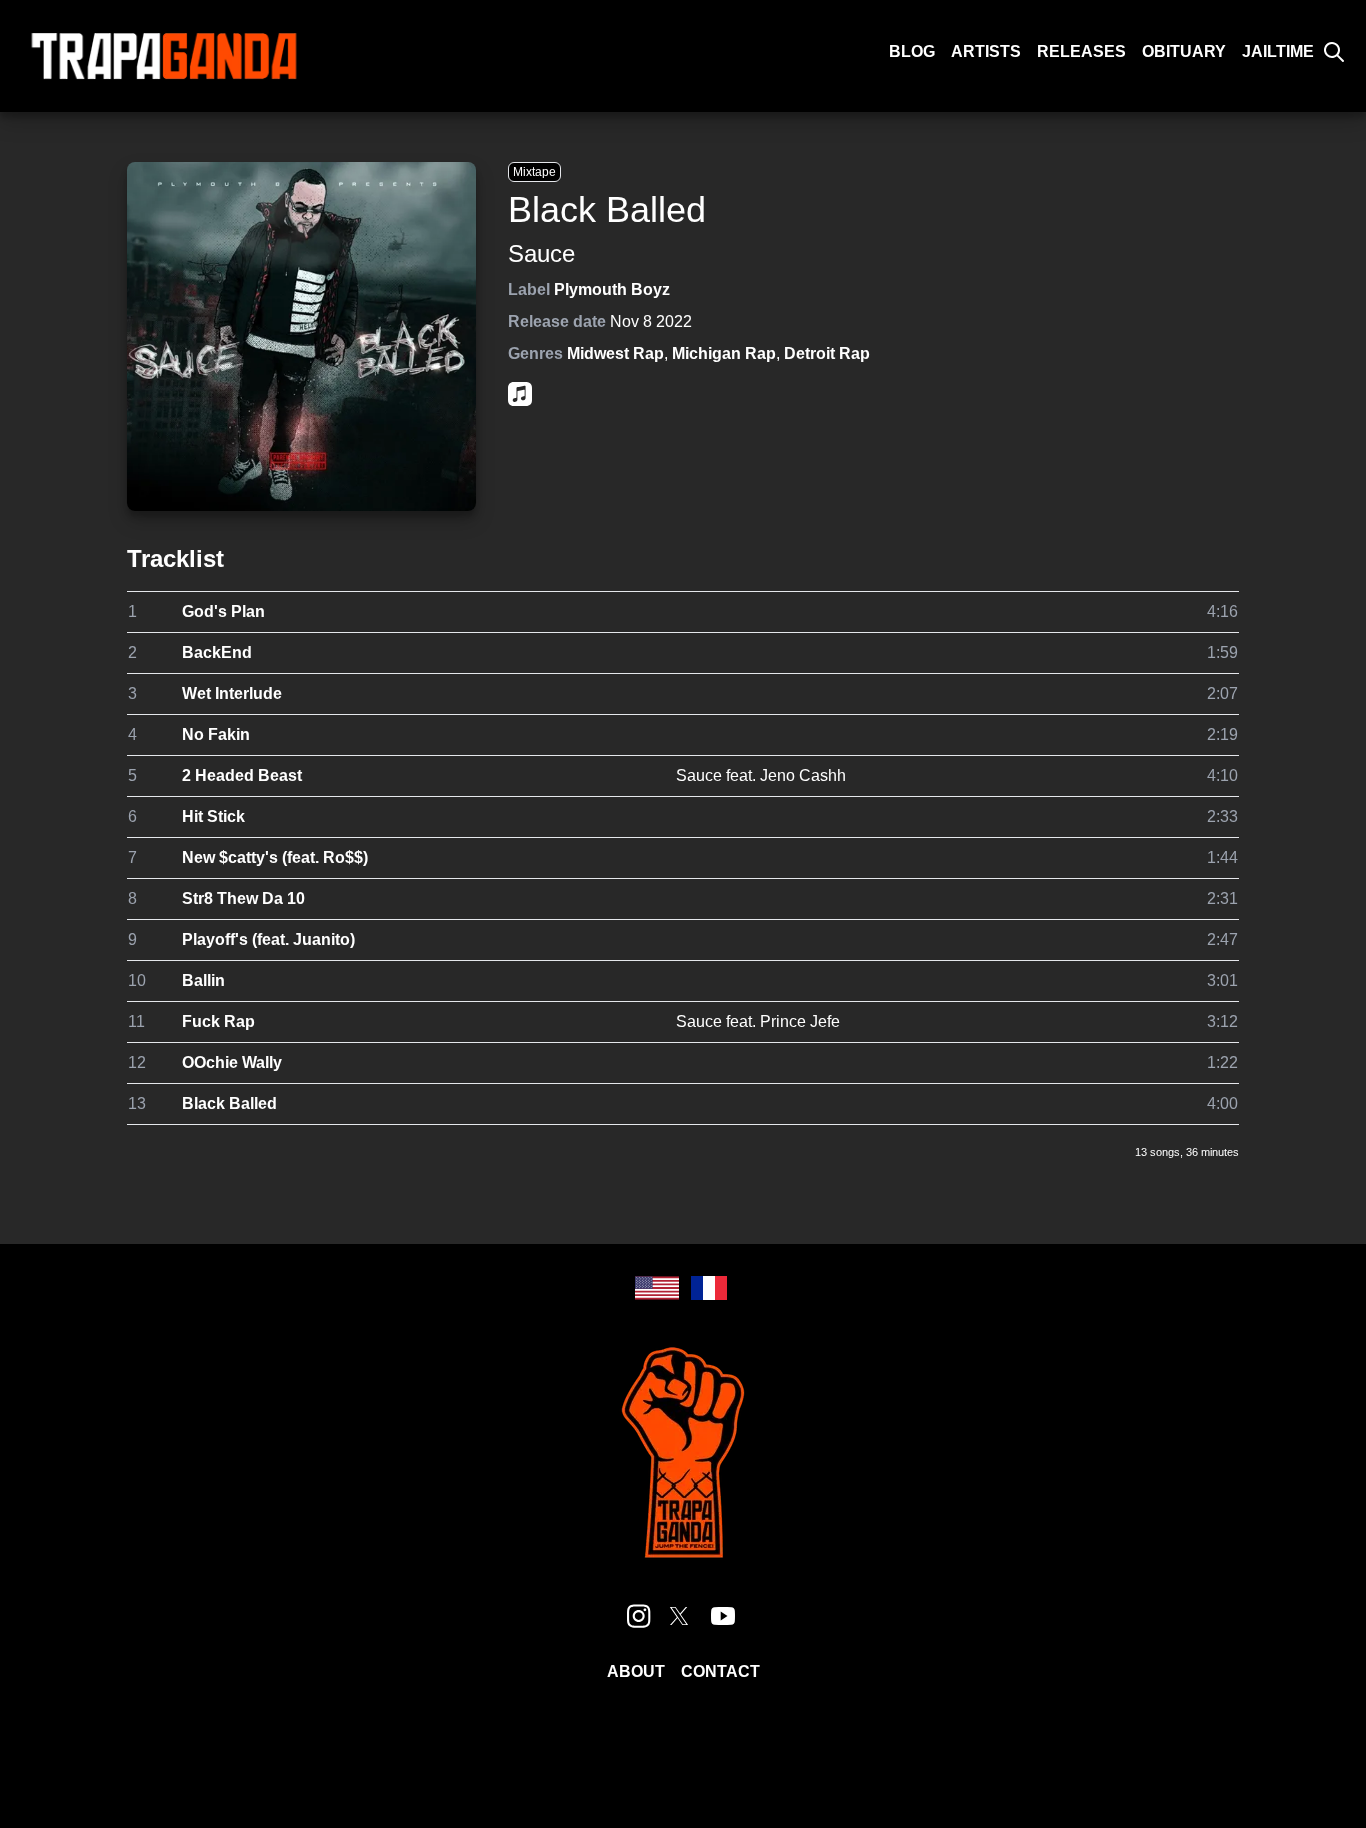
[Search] (1334, 52)
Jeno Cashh (803, 775)
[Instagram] (639, 1616)
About (636, 1671)
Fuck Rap (218, 1021)
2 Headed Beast (242, 775)
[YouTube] (723, 1616)
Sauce (541, 253)
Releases (1081, 51)
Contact (720, 1671)
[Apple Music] (520, 394)
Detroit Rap (827, 353)
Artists (986, 51)
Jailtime (1278, 51)
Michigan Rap (724, 353)
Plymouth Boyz (612, 289)
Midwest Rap (615, 353)
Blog (912, 51)
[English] (657, 1288)
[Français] (709, 1288)
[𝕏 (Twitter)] (679, 1616)
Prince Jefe (800, 1021)
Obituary (1184, 51)
